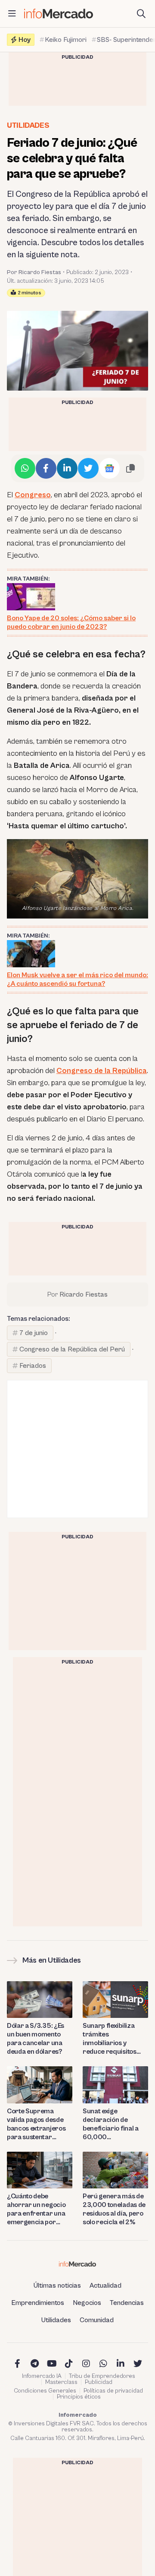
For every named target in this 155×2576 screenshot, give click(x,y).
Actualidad (105, 2286)
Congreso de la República (102, 1071)
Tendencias (127, 2303)
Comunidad (97, 2320)
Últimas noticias (57, 2286)
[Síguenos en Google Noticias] (109, 468)
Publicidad (99, 2382)
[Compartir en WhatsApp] (25, 468)
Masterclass (61, 2382)
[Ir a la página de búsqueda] (141, 14)
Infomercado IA (42, 2376)
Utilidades (28, 125)
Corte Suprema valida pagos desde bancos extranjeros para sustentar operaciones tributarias (36, 2124)
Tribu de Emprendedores (102, 2376)
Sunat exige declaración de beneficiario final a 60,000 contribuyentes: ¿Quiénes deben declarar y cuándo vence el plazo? (111, 2124)
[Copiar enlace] (130, 468)
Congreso (33, 495)
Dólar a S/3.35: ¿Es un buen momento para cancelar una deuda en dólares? (36, 2039)
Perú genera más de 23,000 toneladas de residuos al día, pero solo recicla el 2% (114, 2209)
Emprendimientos (38, 2303)
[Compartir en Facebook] (46, 468)
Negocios (87, 2303)
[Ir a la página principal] (59, 14)
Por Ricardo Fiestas (34, 272)
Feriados (33, 1366)
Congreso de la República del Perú (72, 1349)
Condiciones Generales (45, 2391)
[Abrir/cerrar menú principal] (12, 14)
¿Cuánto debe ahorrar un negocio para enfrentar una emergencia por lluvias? (36, 2209)
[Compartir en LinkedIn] (67, 468)
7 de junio (34, 1333)
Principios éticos (79, 2397)
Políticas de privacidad (113, 2391)
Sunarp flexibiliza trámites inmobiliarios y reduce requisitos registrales (110, 2039)
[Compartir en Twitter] (88, 468)
